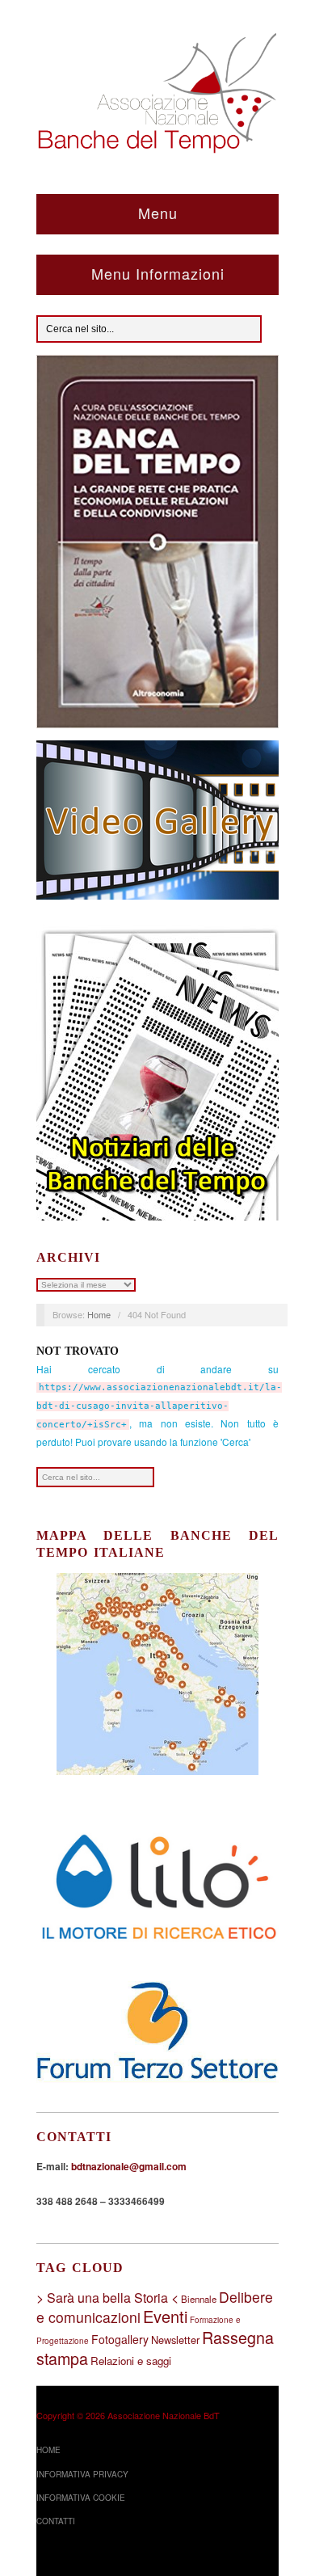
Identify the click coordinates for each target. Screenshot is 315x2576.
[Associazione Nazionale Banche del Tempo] (157, 90)
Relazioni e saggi (131, 2361)
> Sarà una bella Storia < (107, 2298)
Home (99, 1314)
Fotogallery (120, 2339)
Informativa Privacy (82, 2474)
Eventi (165, 2316)
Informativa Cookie (81, 2498)
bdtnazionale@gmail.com (129, 2166)
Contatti (56, 2521)
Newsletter (175, 2340)
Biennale (199, 2299)
